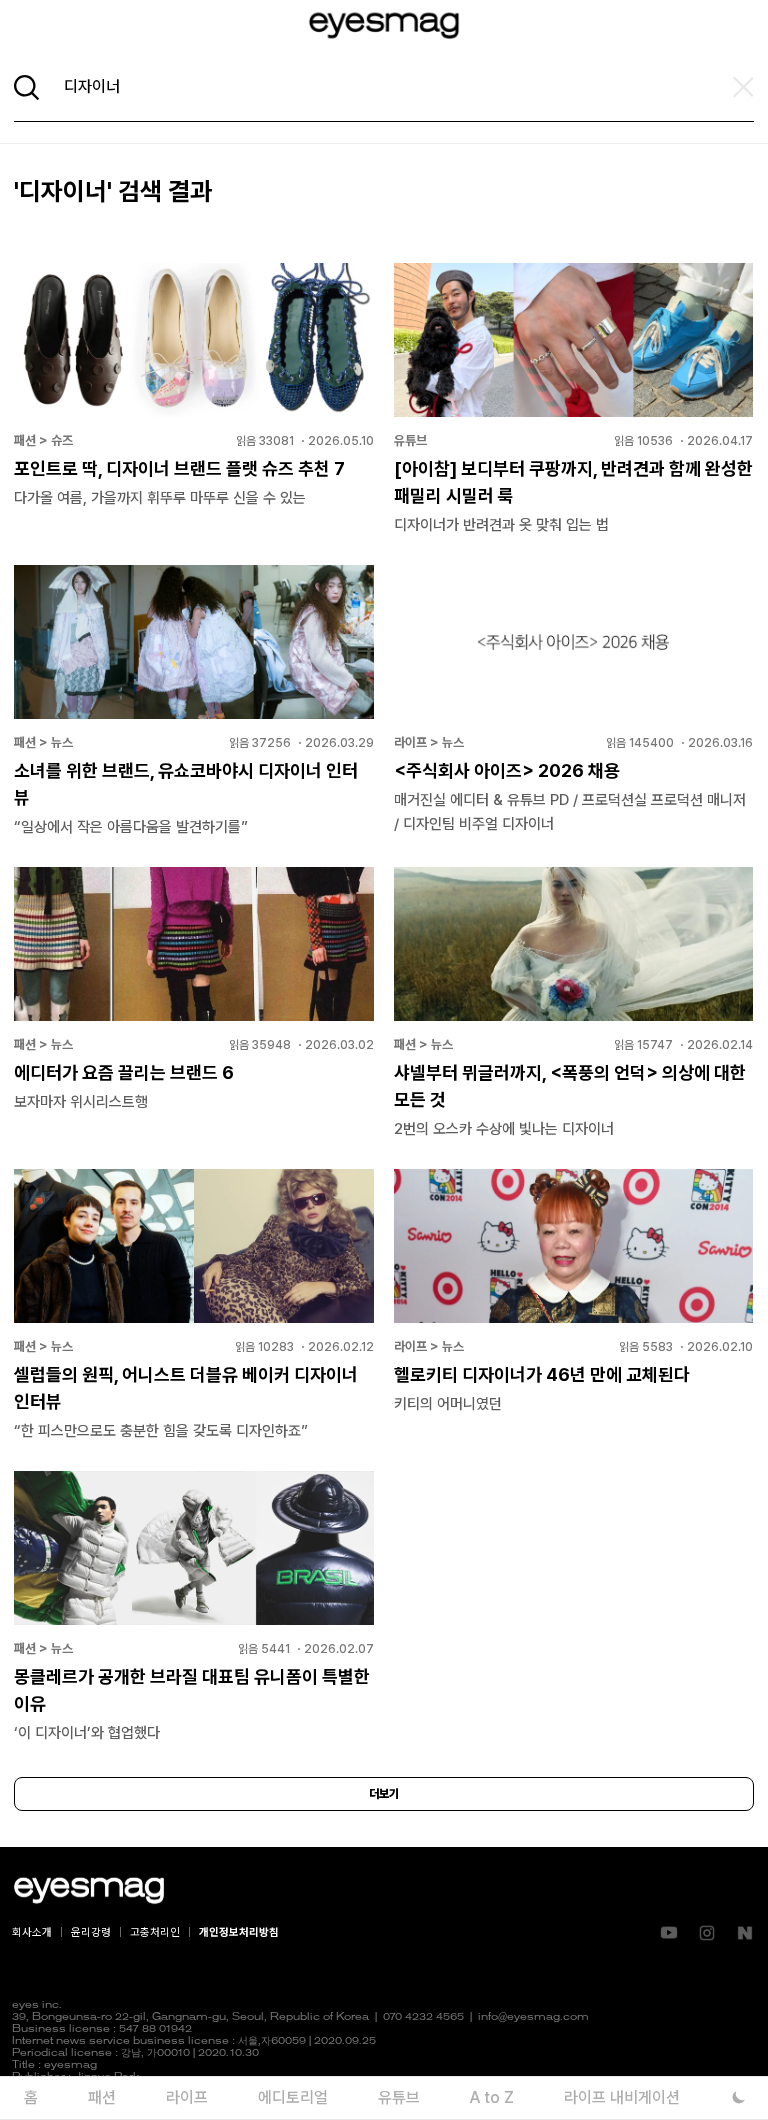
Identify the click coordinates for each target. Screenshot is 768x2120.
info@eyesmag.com (533, 2017)
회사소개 (32, 1932)
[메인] (384, 25)
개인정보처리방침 (239, 1932)
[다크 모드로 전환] (738, 2097)
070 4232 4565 (423, 2017)
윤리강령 (91, 1932)
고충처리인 (155, 1932)
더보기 (384, 1794)
